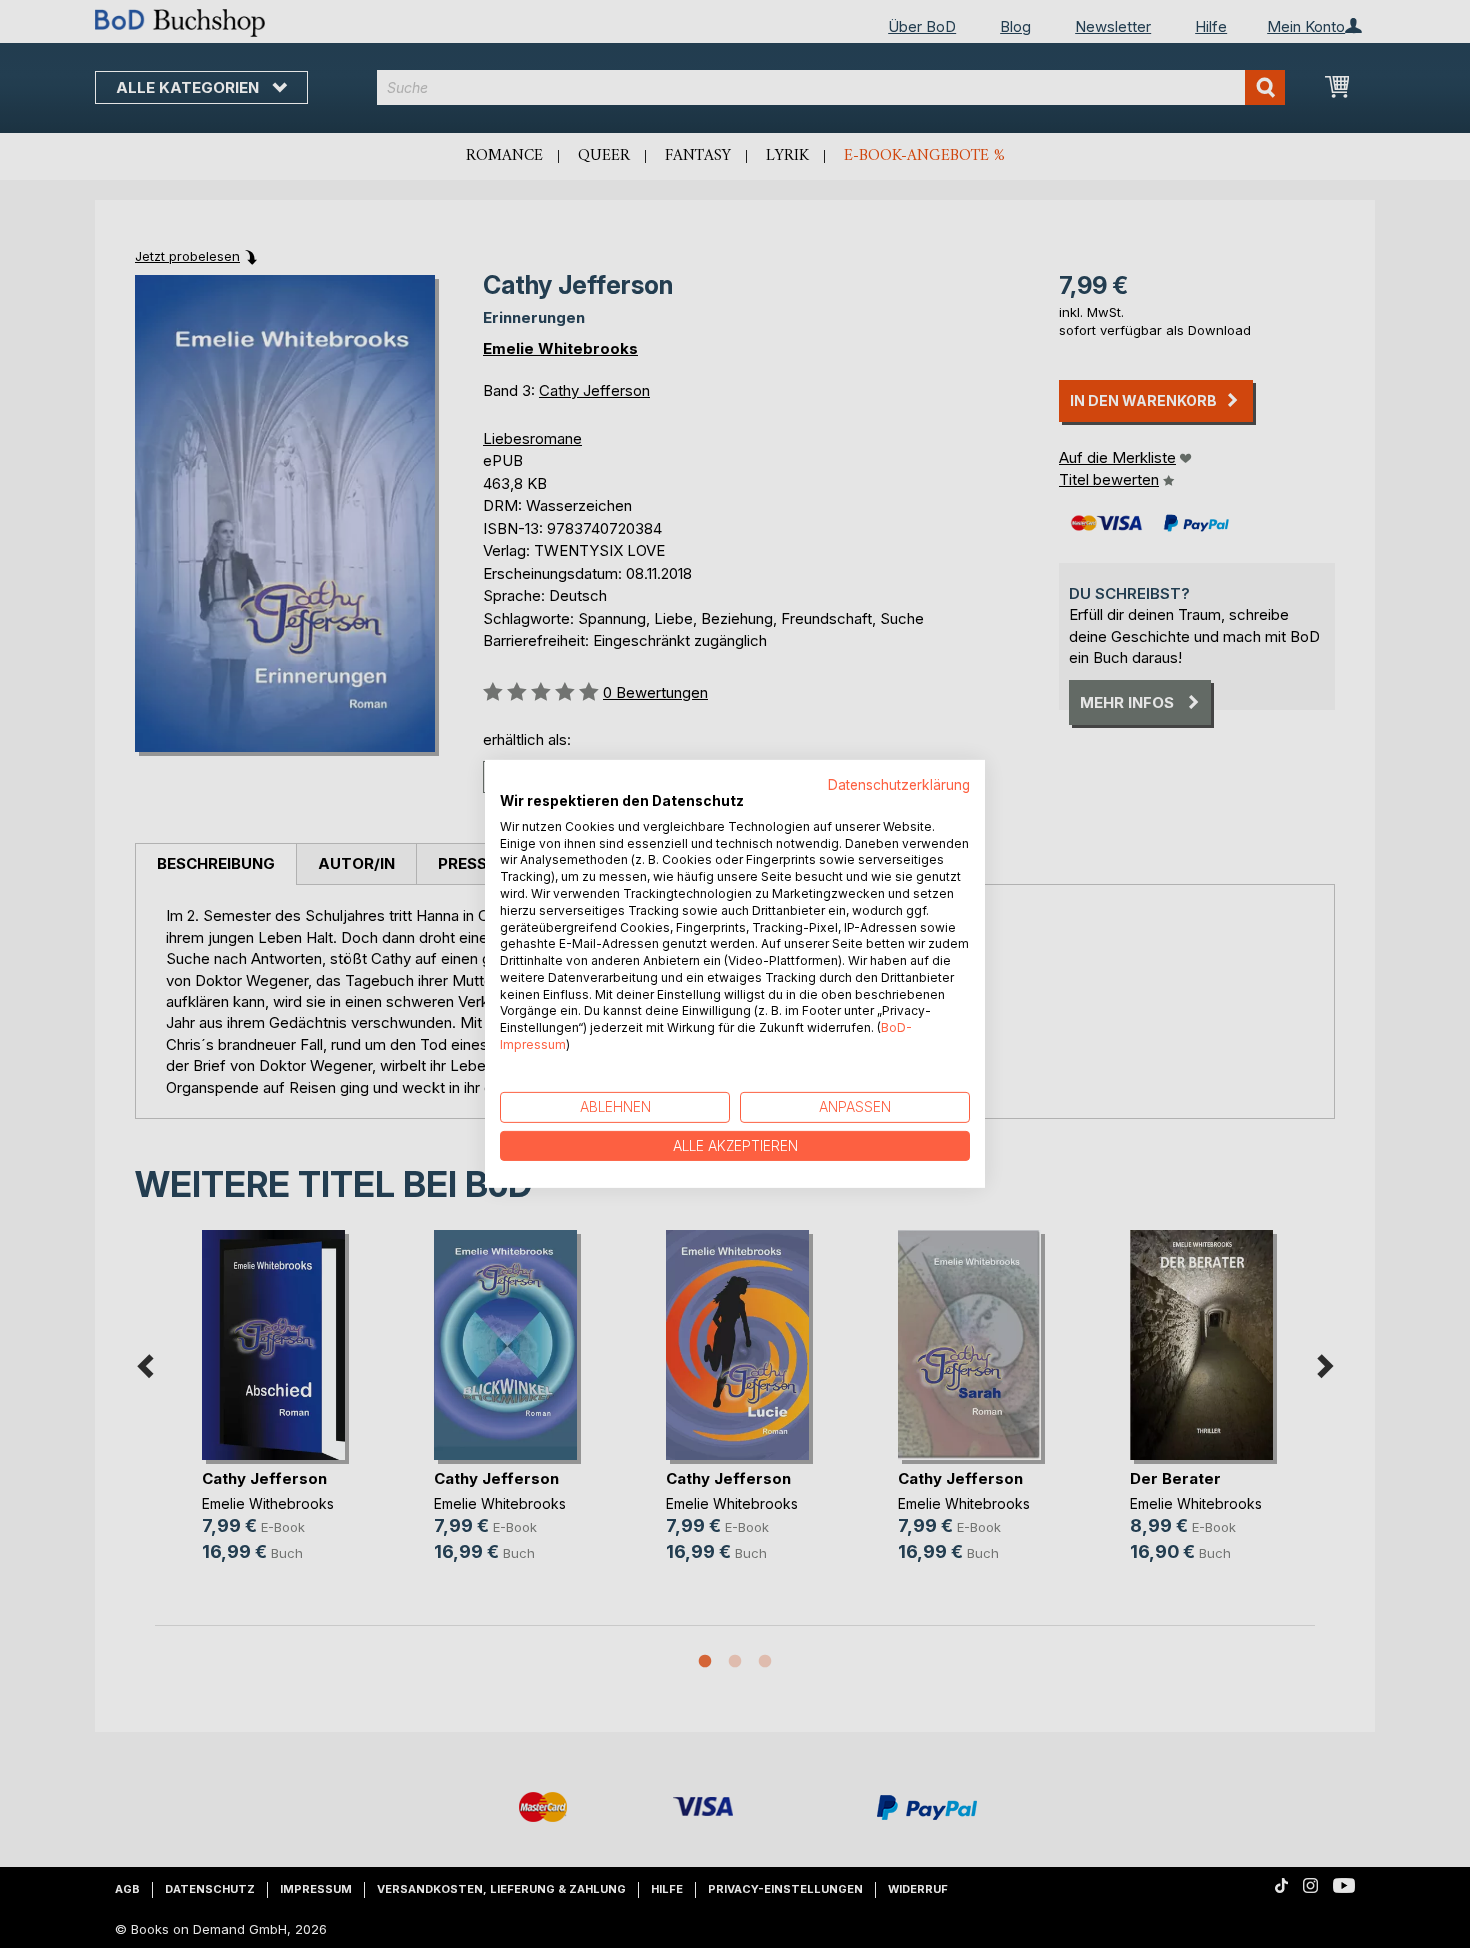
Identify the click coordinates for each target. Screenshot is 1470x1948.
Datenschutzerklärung (899, 785)
